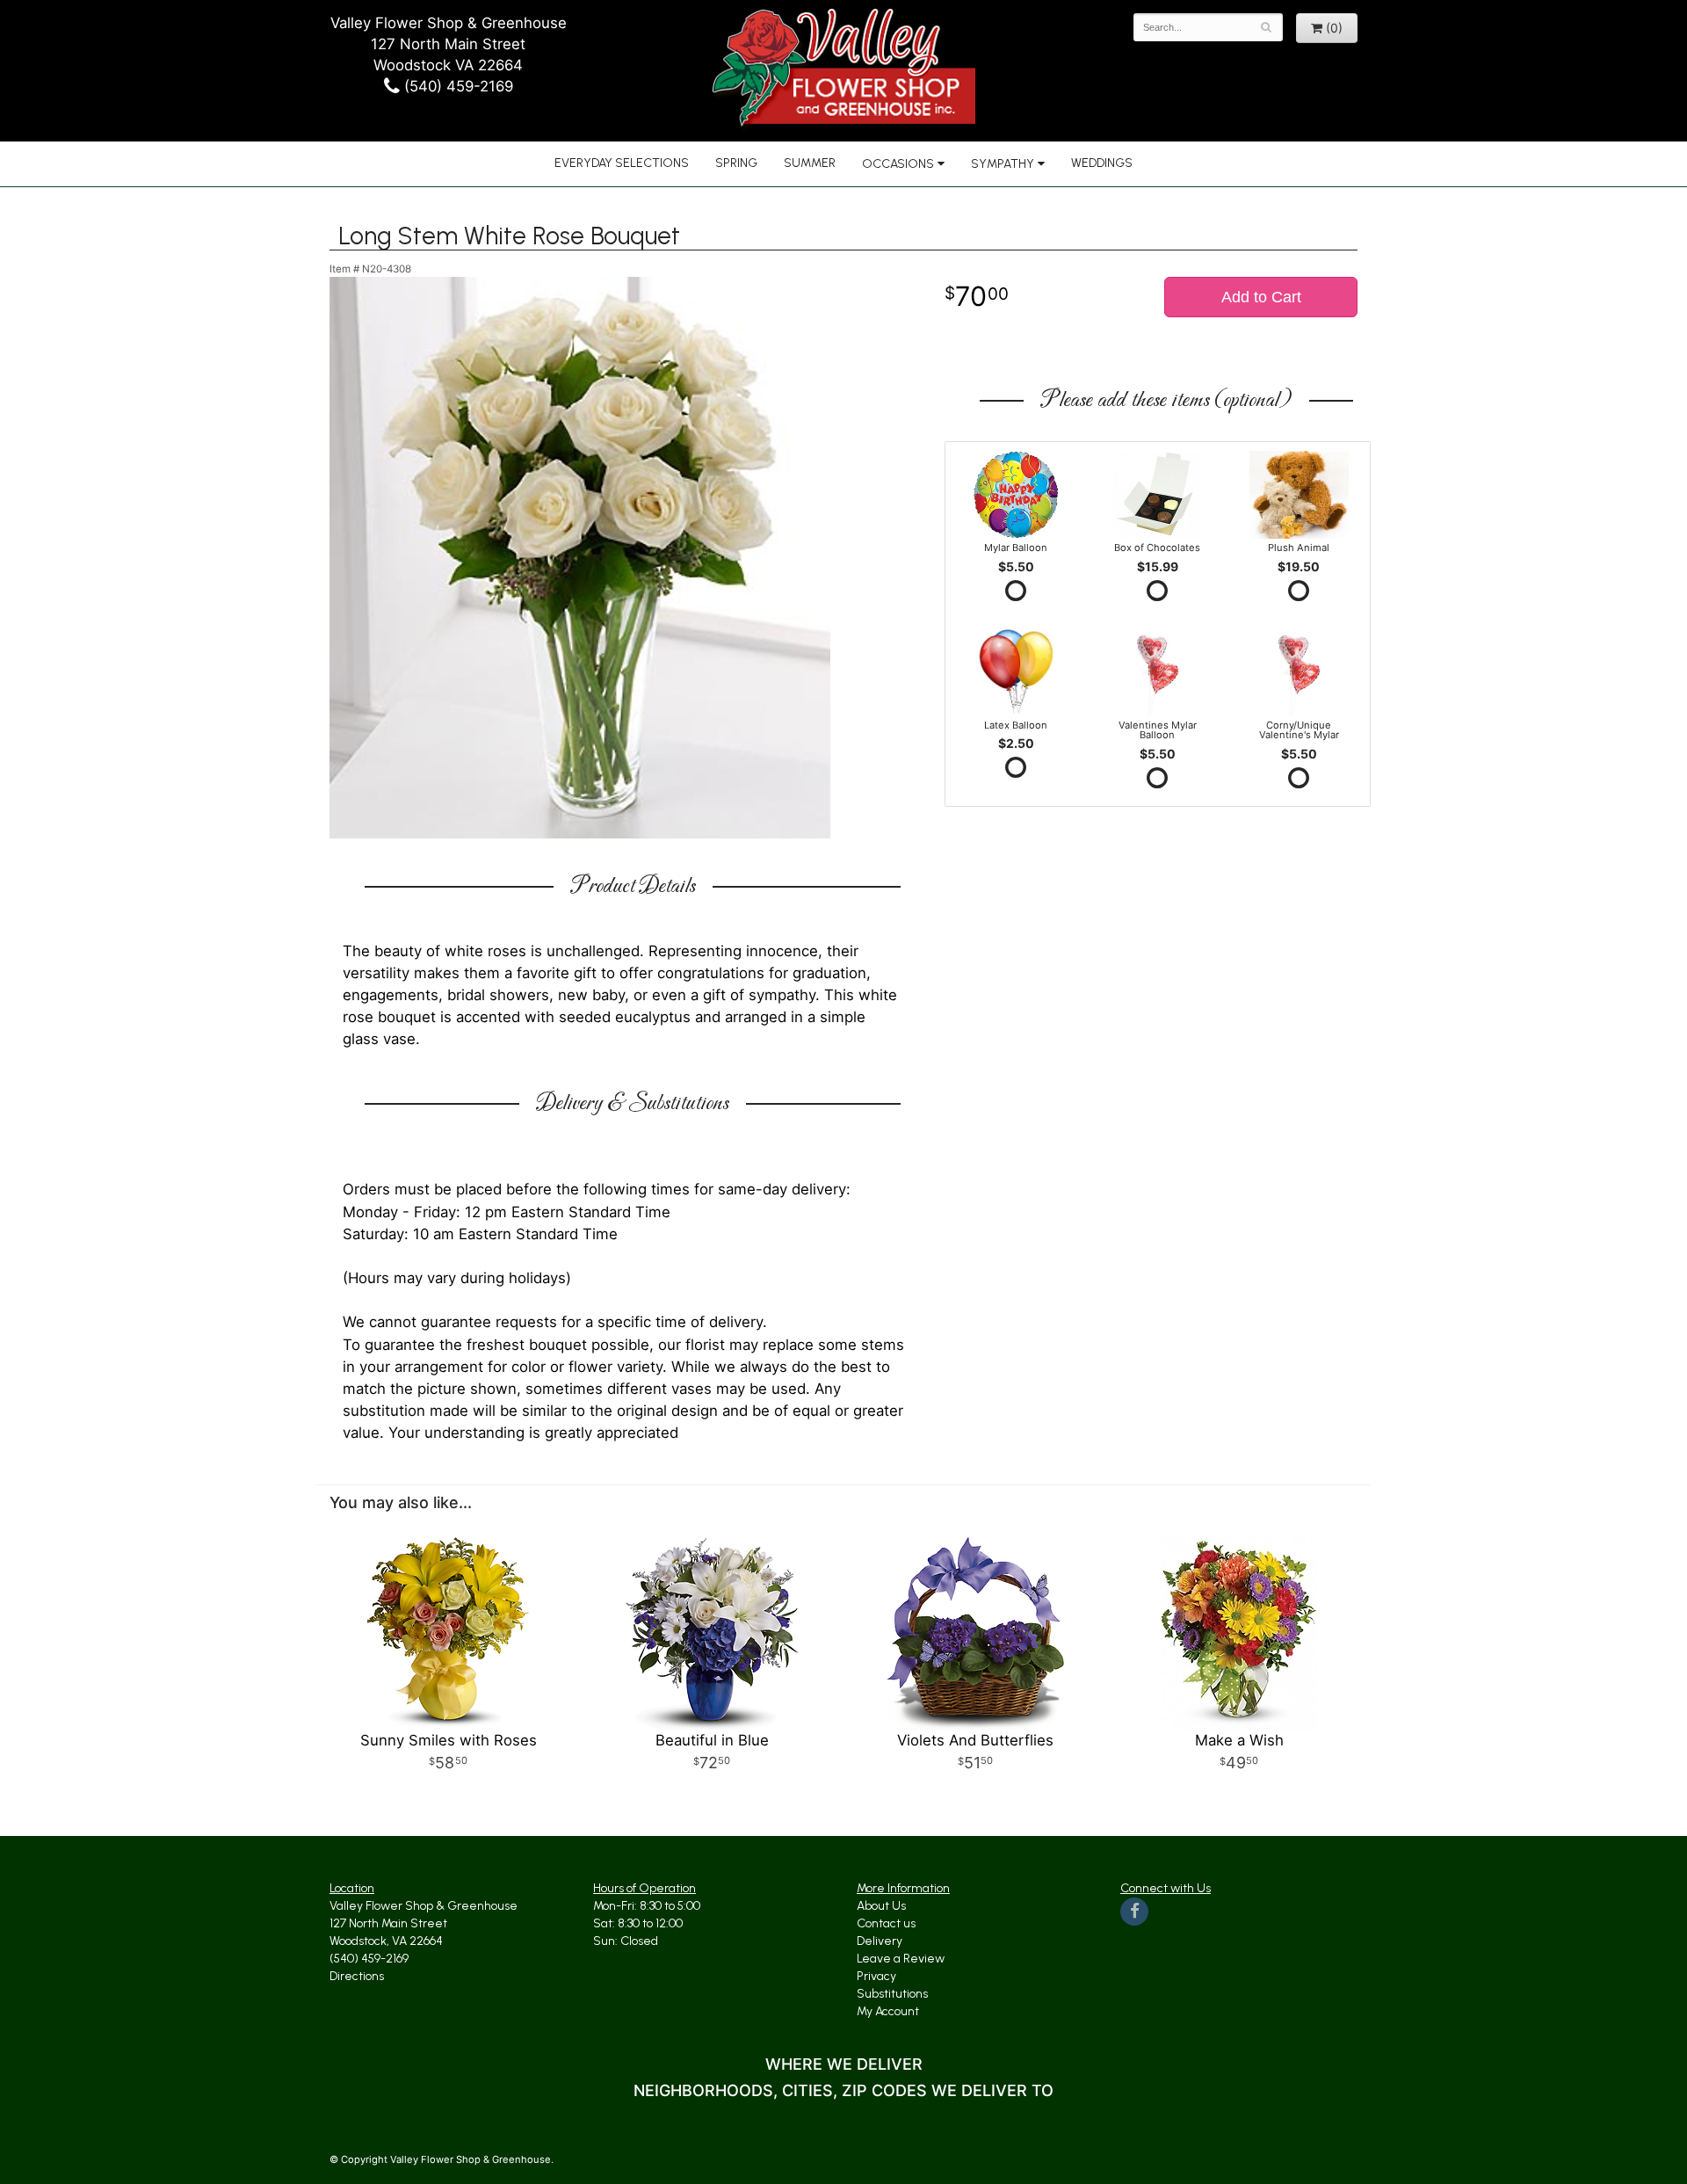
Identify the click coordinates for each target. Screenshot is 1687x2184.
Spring (736, 163)
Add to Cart (1261, 297)
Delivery (880, 1941)
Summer (810, 163)
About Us (881, 1906)
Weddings (1102, 163)
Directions (357, 1976)
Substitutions (892, 1994)
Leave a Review (901, 1959)
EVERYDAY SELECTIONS (622, 163)
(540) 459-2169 (456, 86)
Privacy (876, 1976)
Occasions (898, 164)
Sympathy (1003, 164)
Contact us (886, 1923)
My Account (888, 2011)
